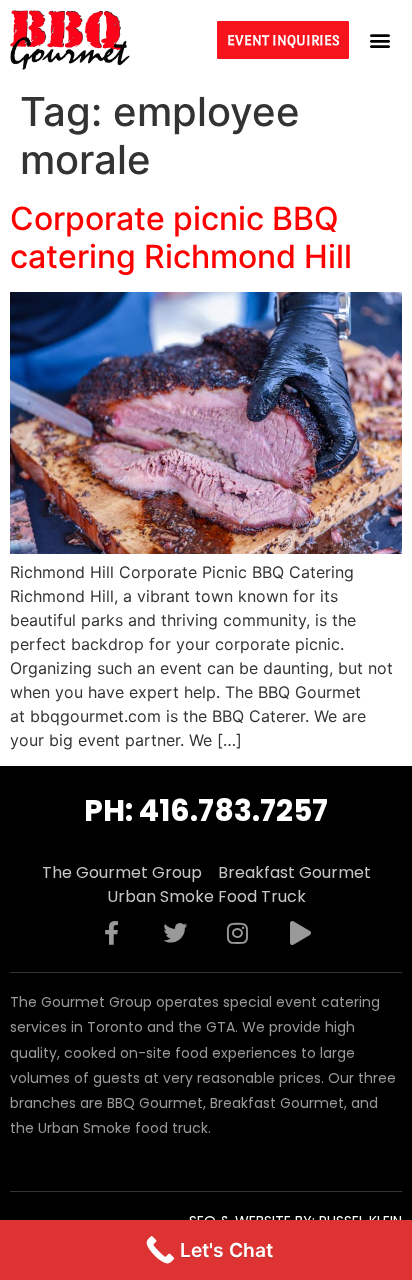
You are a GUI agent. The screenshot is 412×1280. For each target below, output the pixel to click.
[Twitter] (175, 933)
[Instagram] (238, 933)
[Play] (301, 933)
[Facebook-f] (112, 933)
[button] (380, 39)
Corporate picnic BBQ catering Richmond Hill (181, 237)
